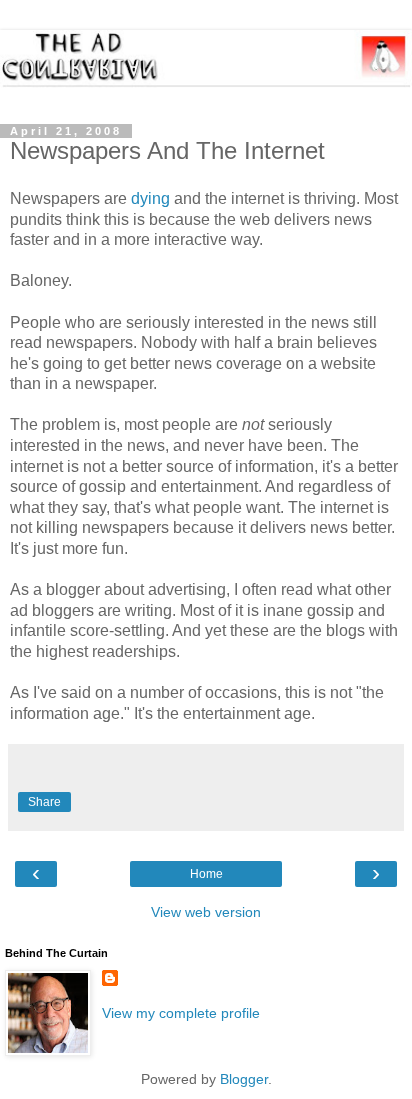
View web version (206, 912)
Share (44, 802)
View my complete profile (181, 1013)
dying (150, 198)
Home (206, 874)
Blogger (244, 1079)
